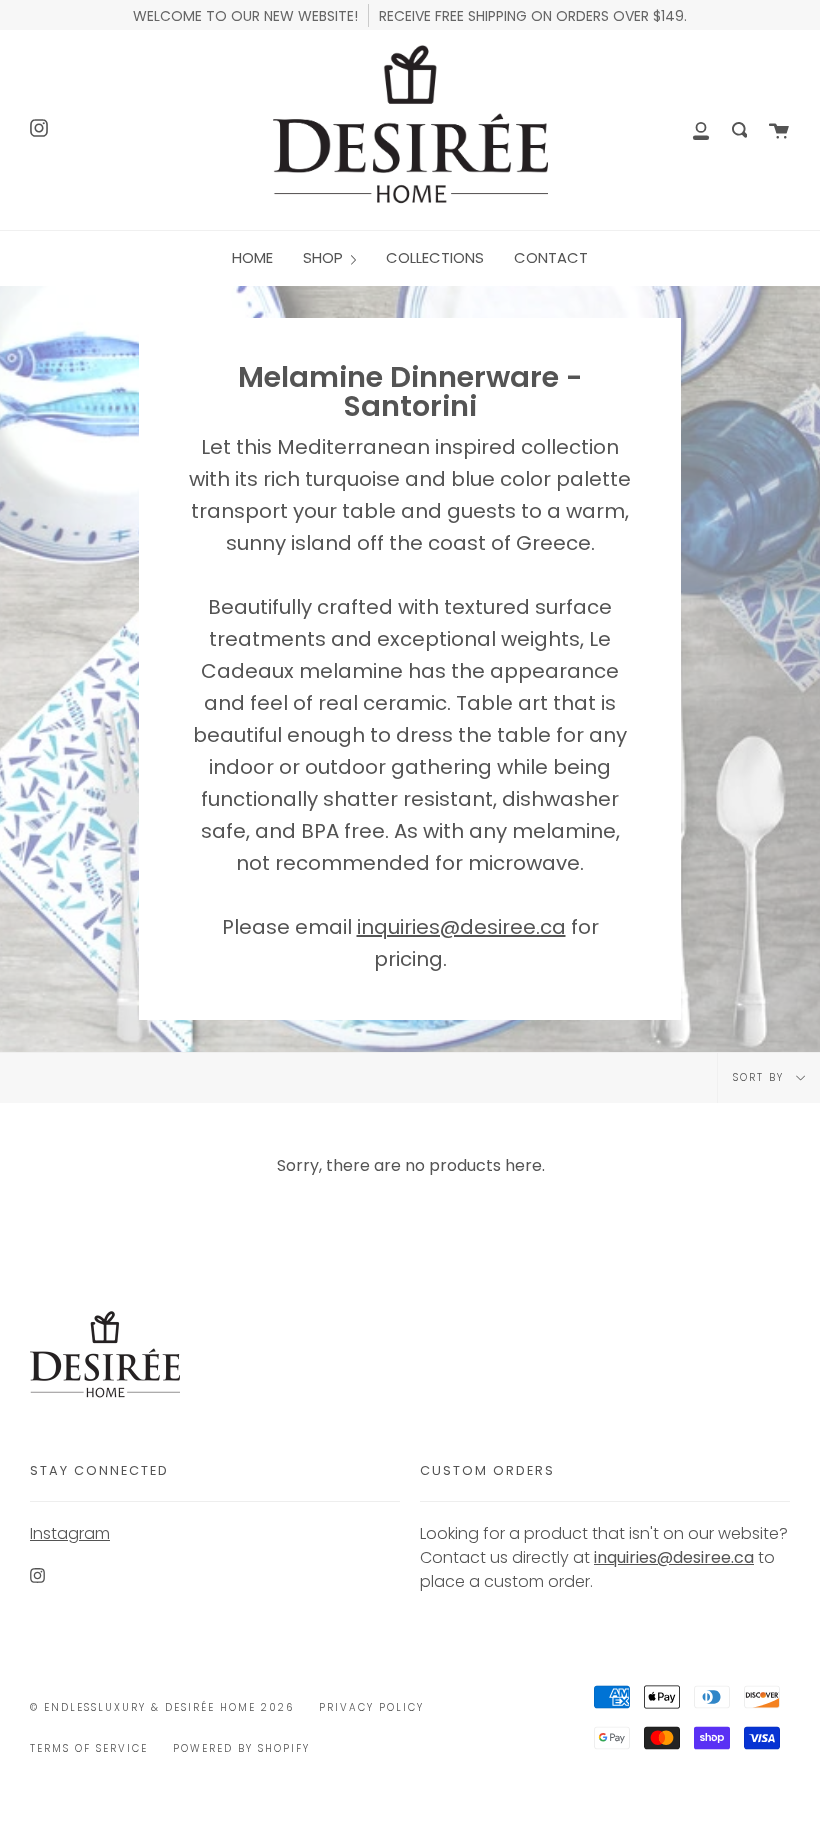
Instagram (70, 1533)
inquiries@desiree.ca (461, 927)
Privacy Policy (371, 1707)
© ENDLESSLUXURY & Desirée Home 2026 (162, 1707)
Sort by (761, 1077)
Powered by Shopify (241, 1748)
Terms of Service (89, 1748)
